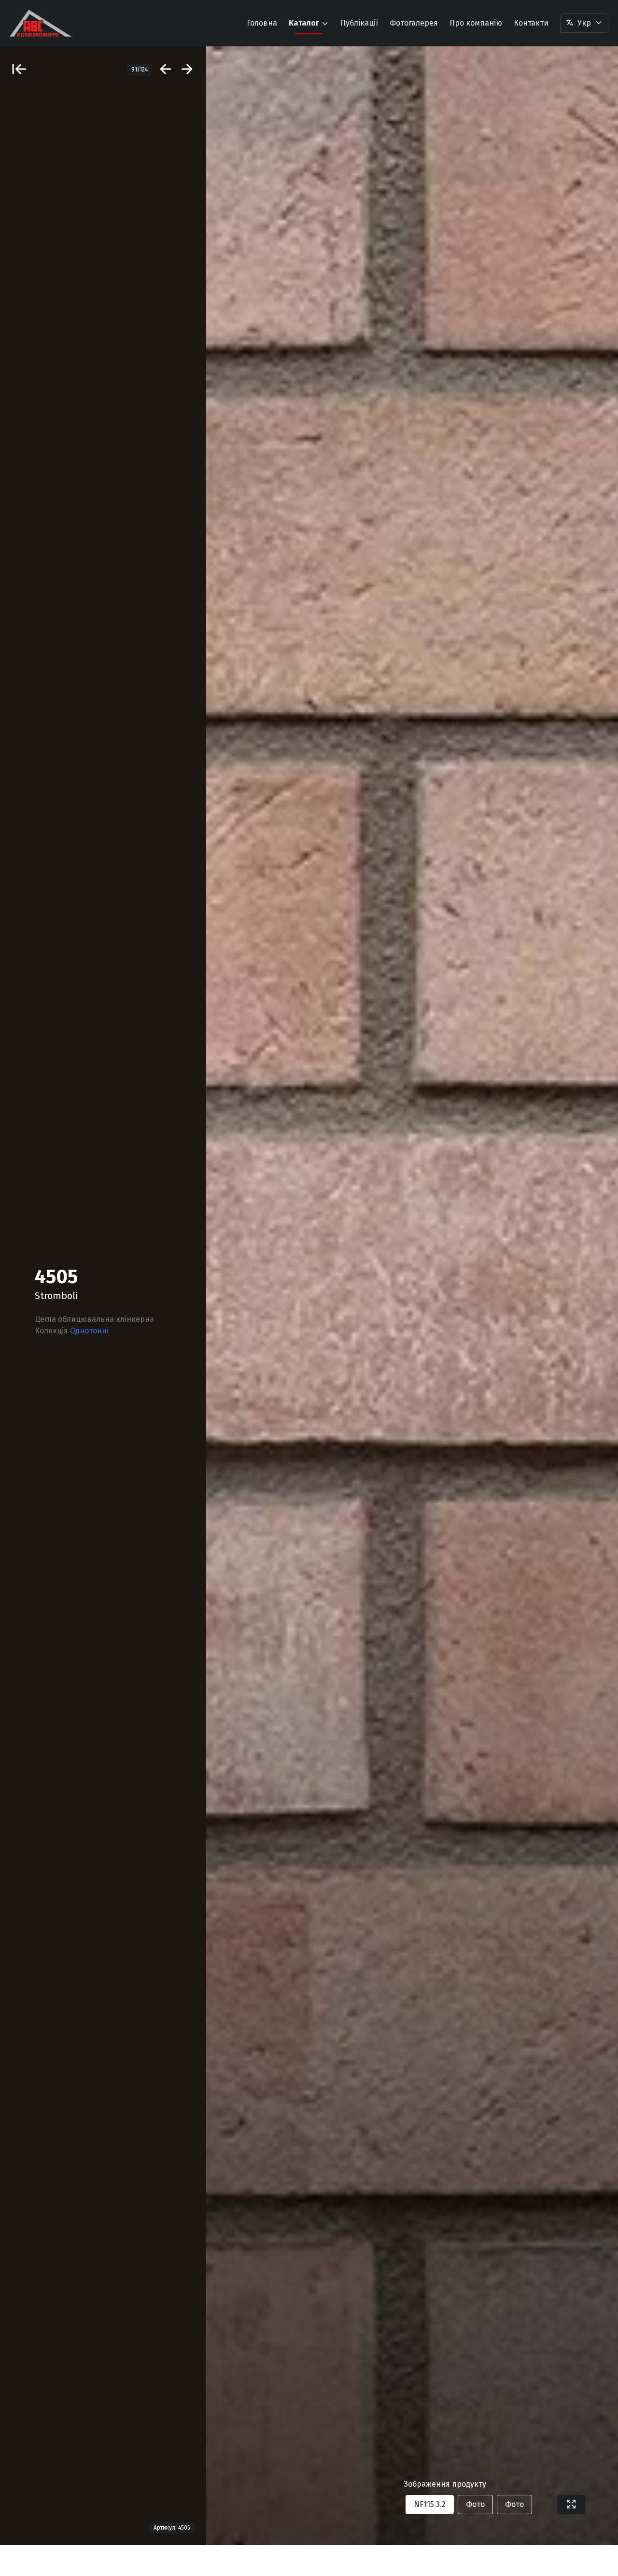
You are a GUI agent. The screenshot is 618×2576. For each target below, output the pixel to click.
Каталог (304, 23)
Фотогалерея (414, 23)
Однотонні (89, 1331)
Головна (262, 23)
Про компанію (476, 23)
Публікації (359, 23)
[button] (584, 23)
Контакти (531, 23)
